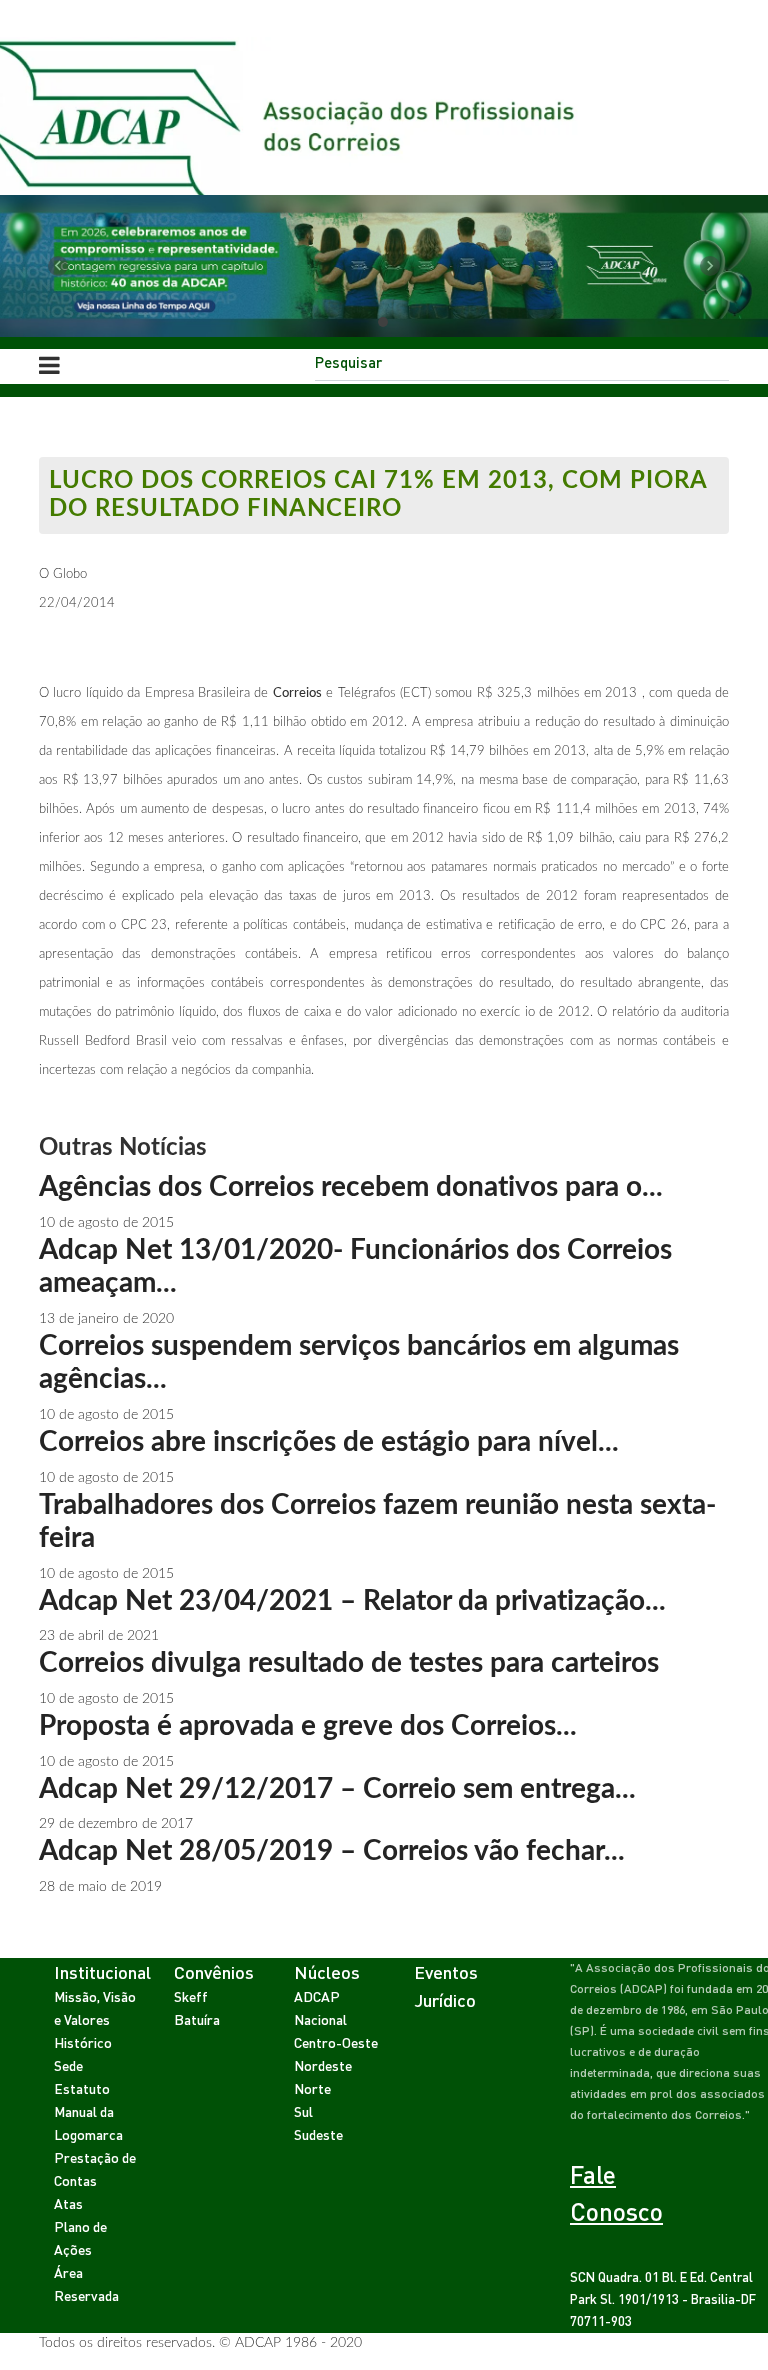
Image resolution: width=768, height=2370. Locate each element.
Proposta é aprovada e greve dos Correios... (308, 1726)
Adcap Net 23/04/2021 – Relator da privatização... (352, 1601)
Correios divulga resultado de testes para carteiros (349, 1663)
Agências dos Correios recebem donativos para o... (351, 1187)
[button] (57, 266)
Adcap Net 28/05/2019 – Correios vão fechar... (332, 1851)
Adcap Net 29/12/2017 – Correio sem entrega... (337, 1789)
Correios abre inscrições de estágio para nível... (329, 1442)
